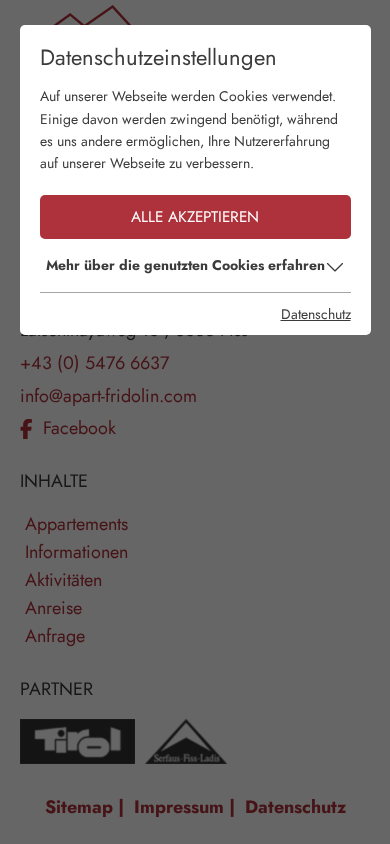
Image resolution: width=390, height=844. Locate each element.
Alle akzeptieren (195, 217)
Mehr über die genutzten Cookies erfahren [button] (185, 265)
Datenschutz (316, 314)
